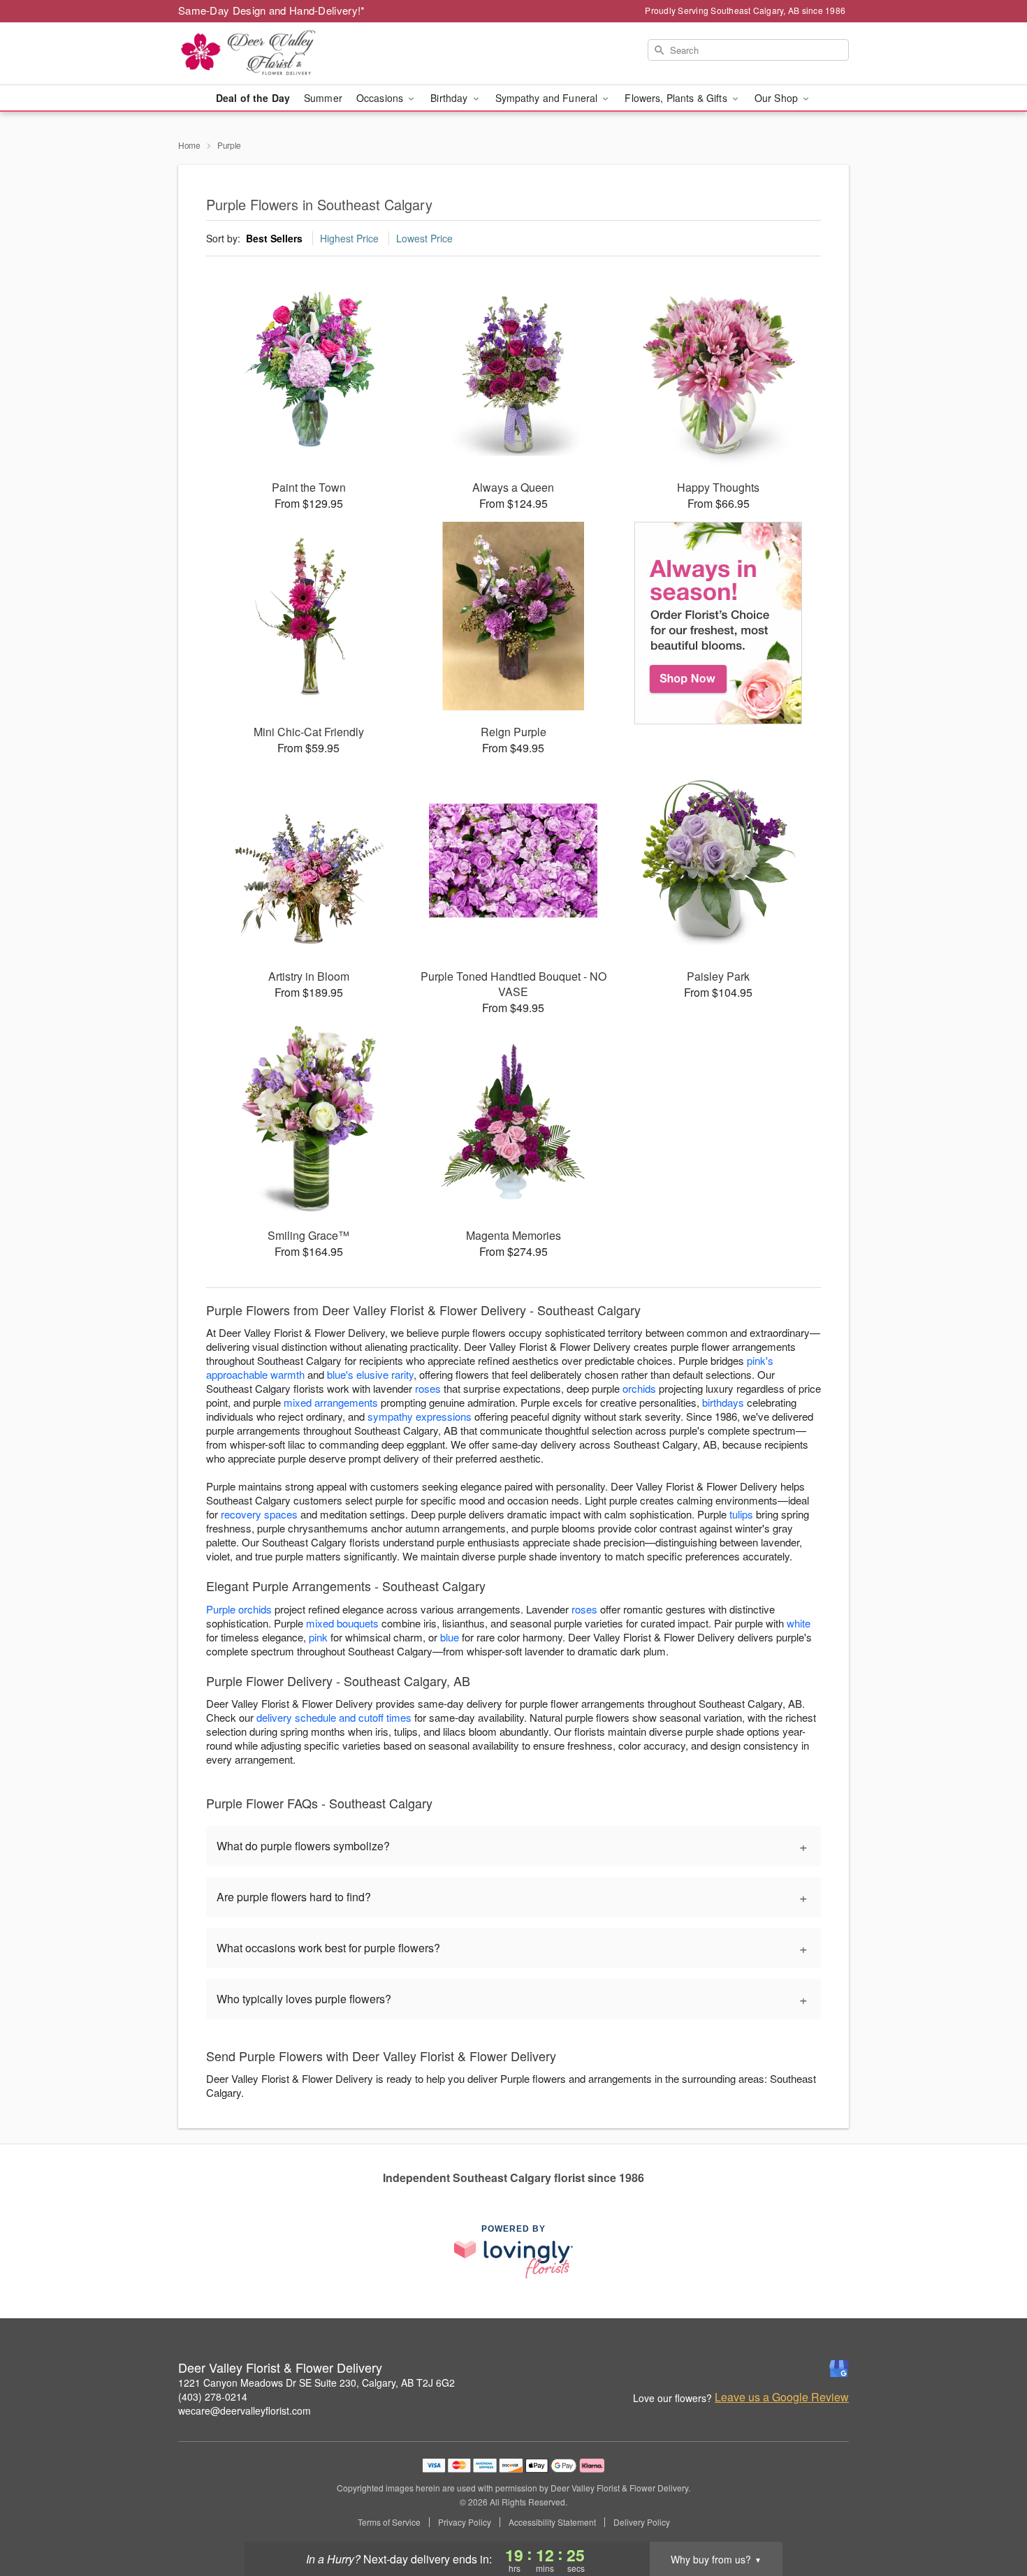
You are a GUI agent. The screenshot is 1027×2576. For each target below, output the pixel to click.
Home (189, 145)
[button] (990, 2517)
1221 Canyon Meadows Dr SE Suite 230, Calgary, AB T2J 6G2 (316, 2383)
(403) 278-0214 (213, 2396)
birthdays (723, 1402)
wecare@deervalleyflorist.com (245, 2410)
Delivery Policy (642, 2522)
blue (450, 1637)
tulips (741, 1514)
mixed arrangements (331, 1402)
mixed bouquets (342, 1623)
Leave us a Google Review (782, 2397)
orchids (639, 1388)
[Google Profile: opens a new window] (839, 2369)
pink (318, 1637)
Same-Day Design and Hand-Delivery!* (272, 10)
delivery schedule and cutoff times (334, 1717)
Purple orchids (239, 1609)
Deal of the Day (253, 98)
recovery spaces (259, 1514)
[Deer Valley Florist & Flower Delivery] (279, 54)
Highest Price (349, 238)
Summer (323, 98)
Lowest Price (424, 238)
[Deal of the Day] (719, 623)
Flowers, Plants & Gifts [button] (677, 98)
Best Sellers (274, 238)
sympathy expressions (420, 1416)
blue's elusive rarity (370, 1374)
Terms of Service (389, 2522)
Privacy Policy (465, 2522)
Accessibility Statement (552, 2522)
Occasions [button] (381, 98)
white (799, 1623)
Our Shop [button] (778, 98)
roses (428, 1388)
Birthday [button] (450, 98)
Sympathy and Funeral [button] (548, 98)
